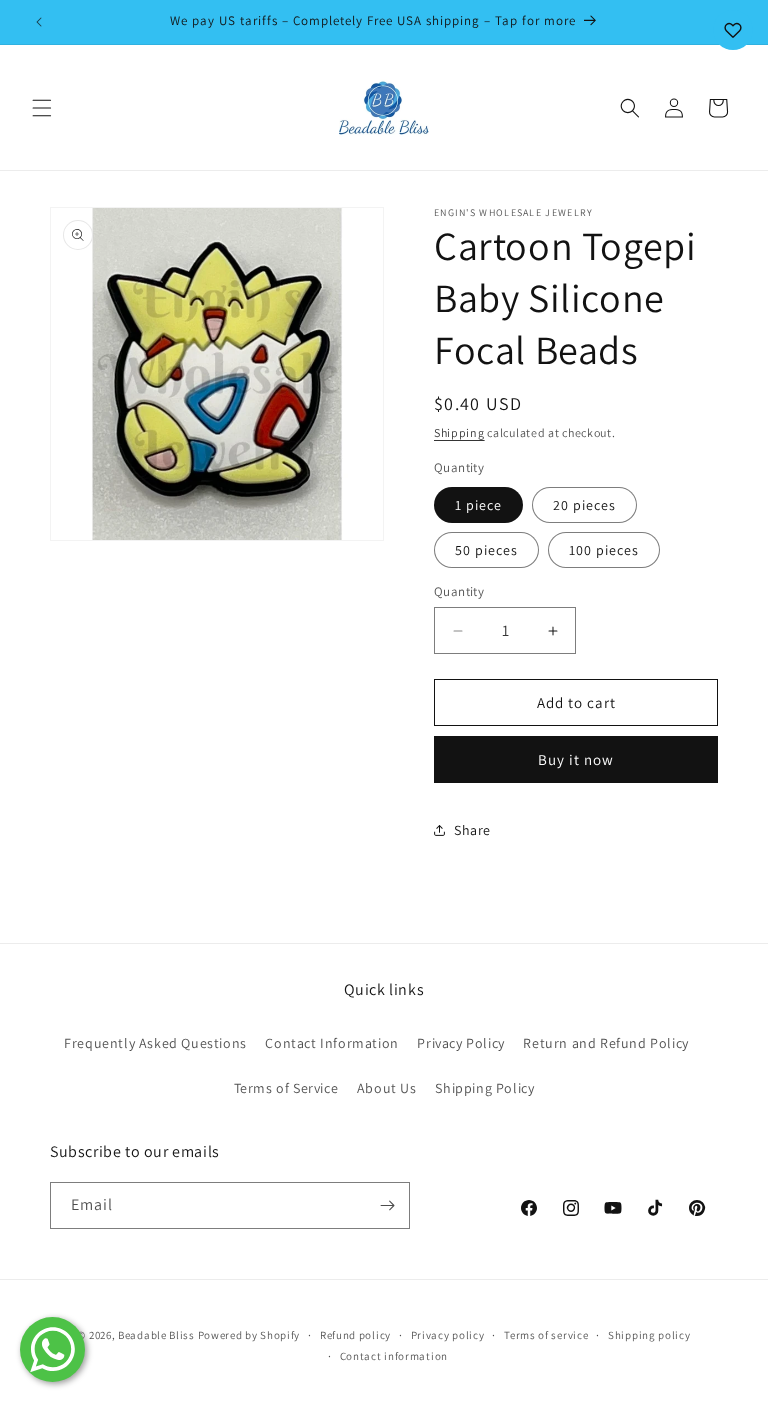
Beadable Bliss (156, 1335)
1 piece (478, 505)
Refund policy (355, 1335)
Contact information (394, 1356)
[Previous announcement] (39, 22)
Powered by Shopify (249, 1335)
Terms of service (546, 1335)
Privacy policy (448, 1335)
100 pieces (604, 550)
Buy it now (576, 759)
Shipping (459, 432)
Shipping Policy (484, 1088)
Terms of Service (286, 1088)
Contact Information (331, 1043)
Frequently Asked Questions (155, 1043)
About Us (387, 1088)
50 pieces (486, 550)
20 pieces (584, 505)
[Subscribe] (387, 1205)
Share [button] (472, 830)
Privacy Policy (460, 1043)
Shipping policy (649, 1335)
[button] (42, 108)
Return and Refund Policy (605, 1043)
